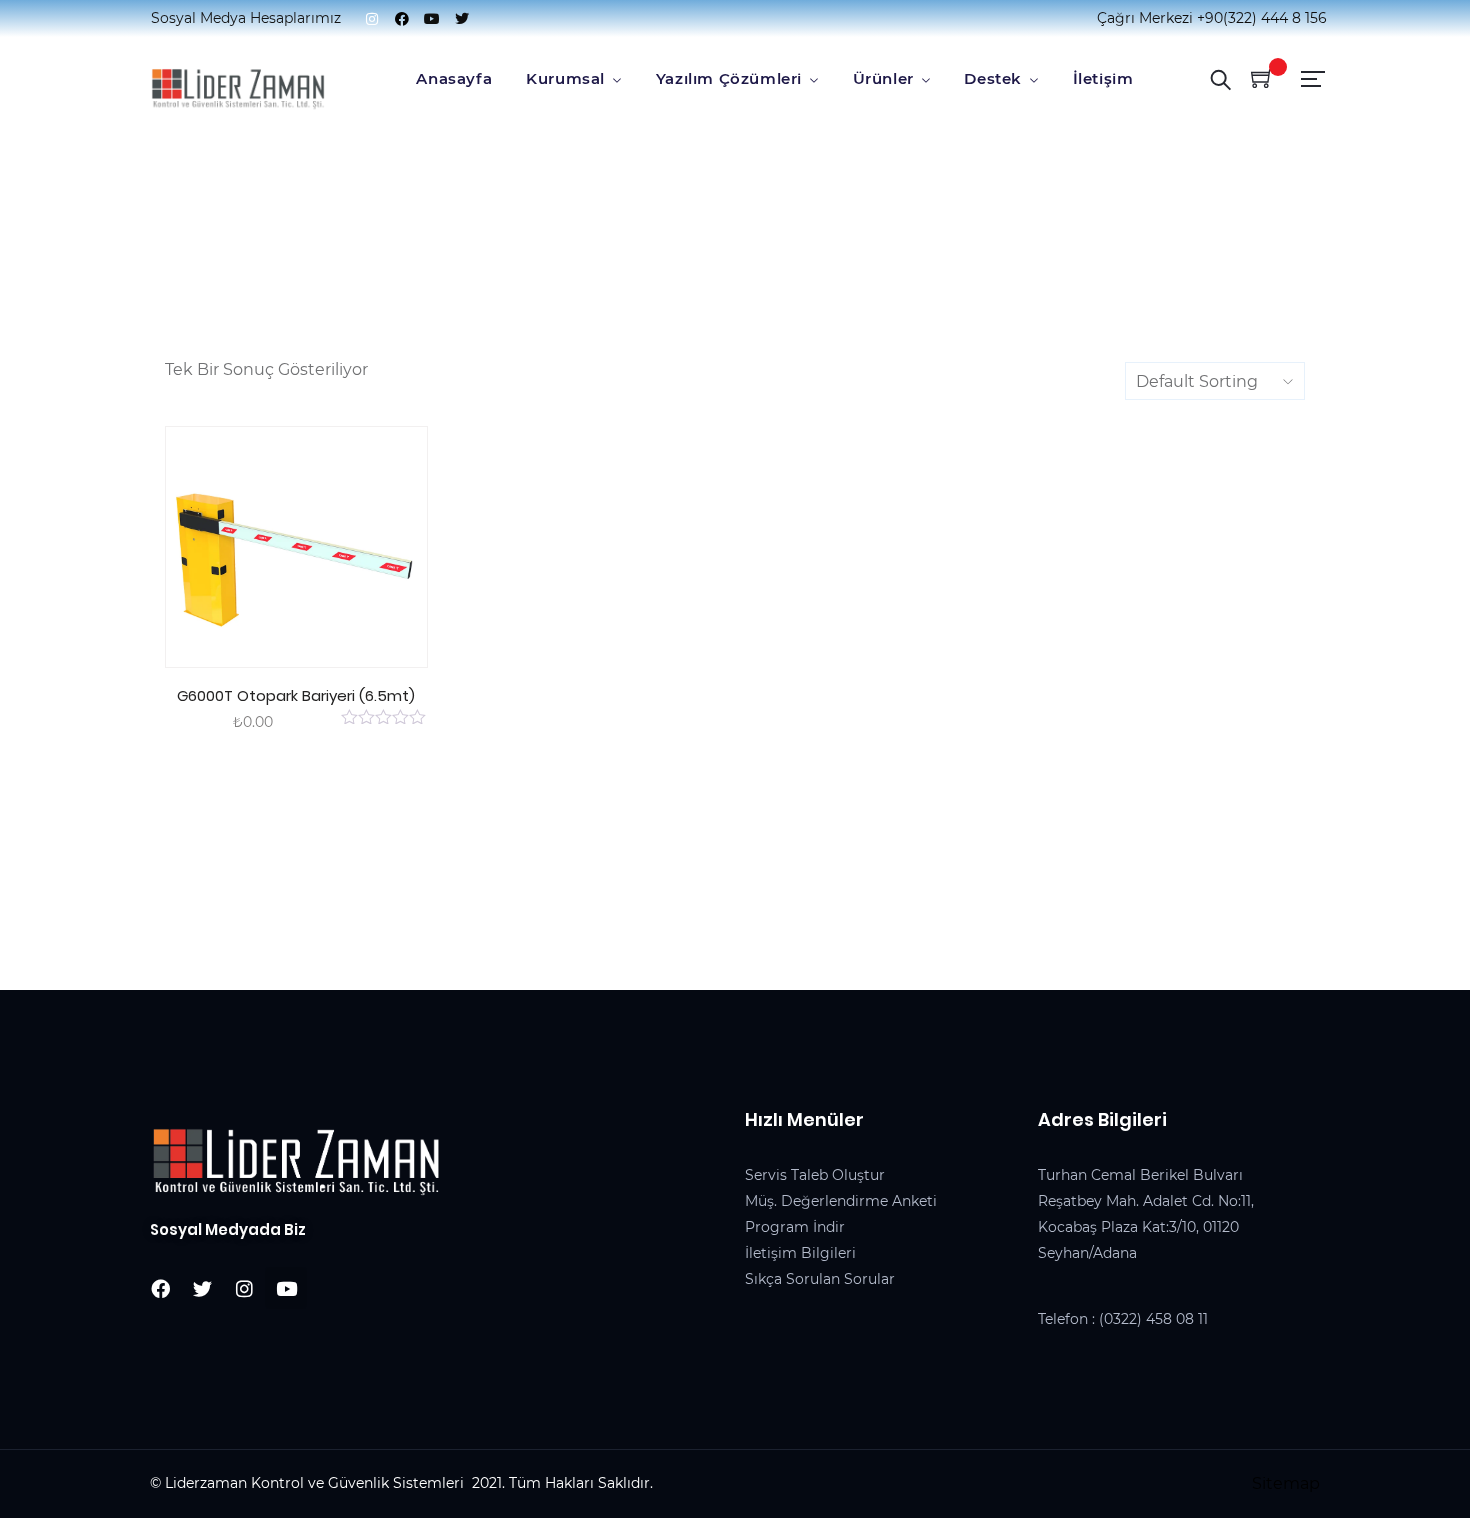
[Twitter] (462, 19)
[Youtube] (432, 19)
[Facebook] (402, 19)
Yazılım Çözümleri (729, 78)
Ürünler (883, 78)
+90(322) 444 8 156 (1262, 18)
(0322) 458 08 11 (1153, 1319)
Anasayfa (454, 78)
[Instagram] (372, 19)
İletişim (1103, 78)
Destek (993, 78)
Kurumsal (565, 78)
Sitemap (1286, 1483)
